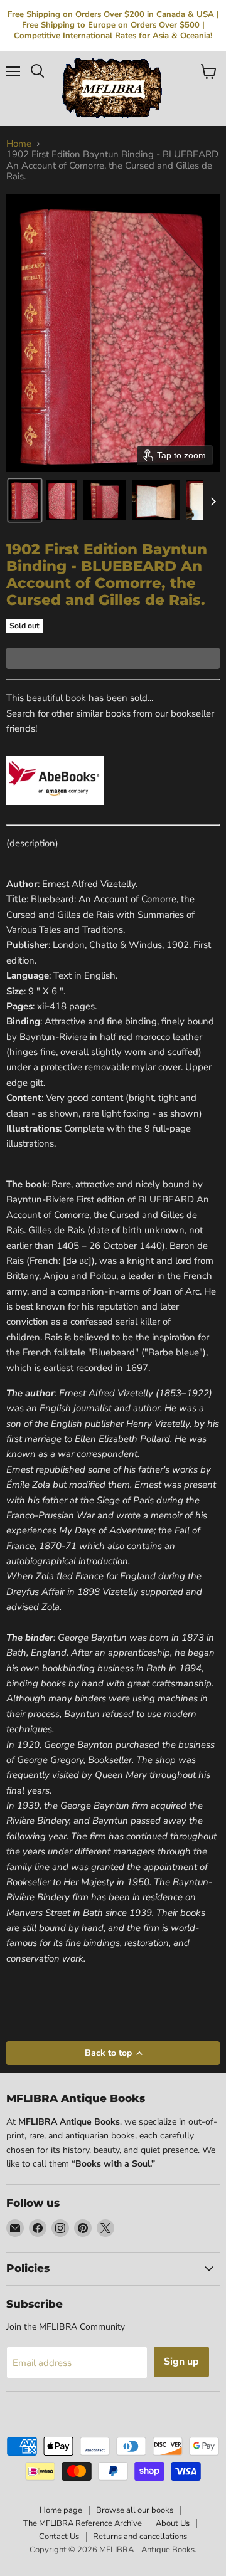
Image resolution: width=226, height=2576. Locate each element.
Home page (61, 2510)
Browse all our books (135, 2510)
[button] (25, 500)
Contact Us (59, 2537)
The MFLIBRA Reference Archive (83, 2523)
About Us (173, 2523)
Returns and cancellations (140, 2537)
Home (19, 144)
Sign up (181, 2362)
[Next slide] (213, 500)
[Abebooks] (55, 812)
